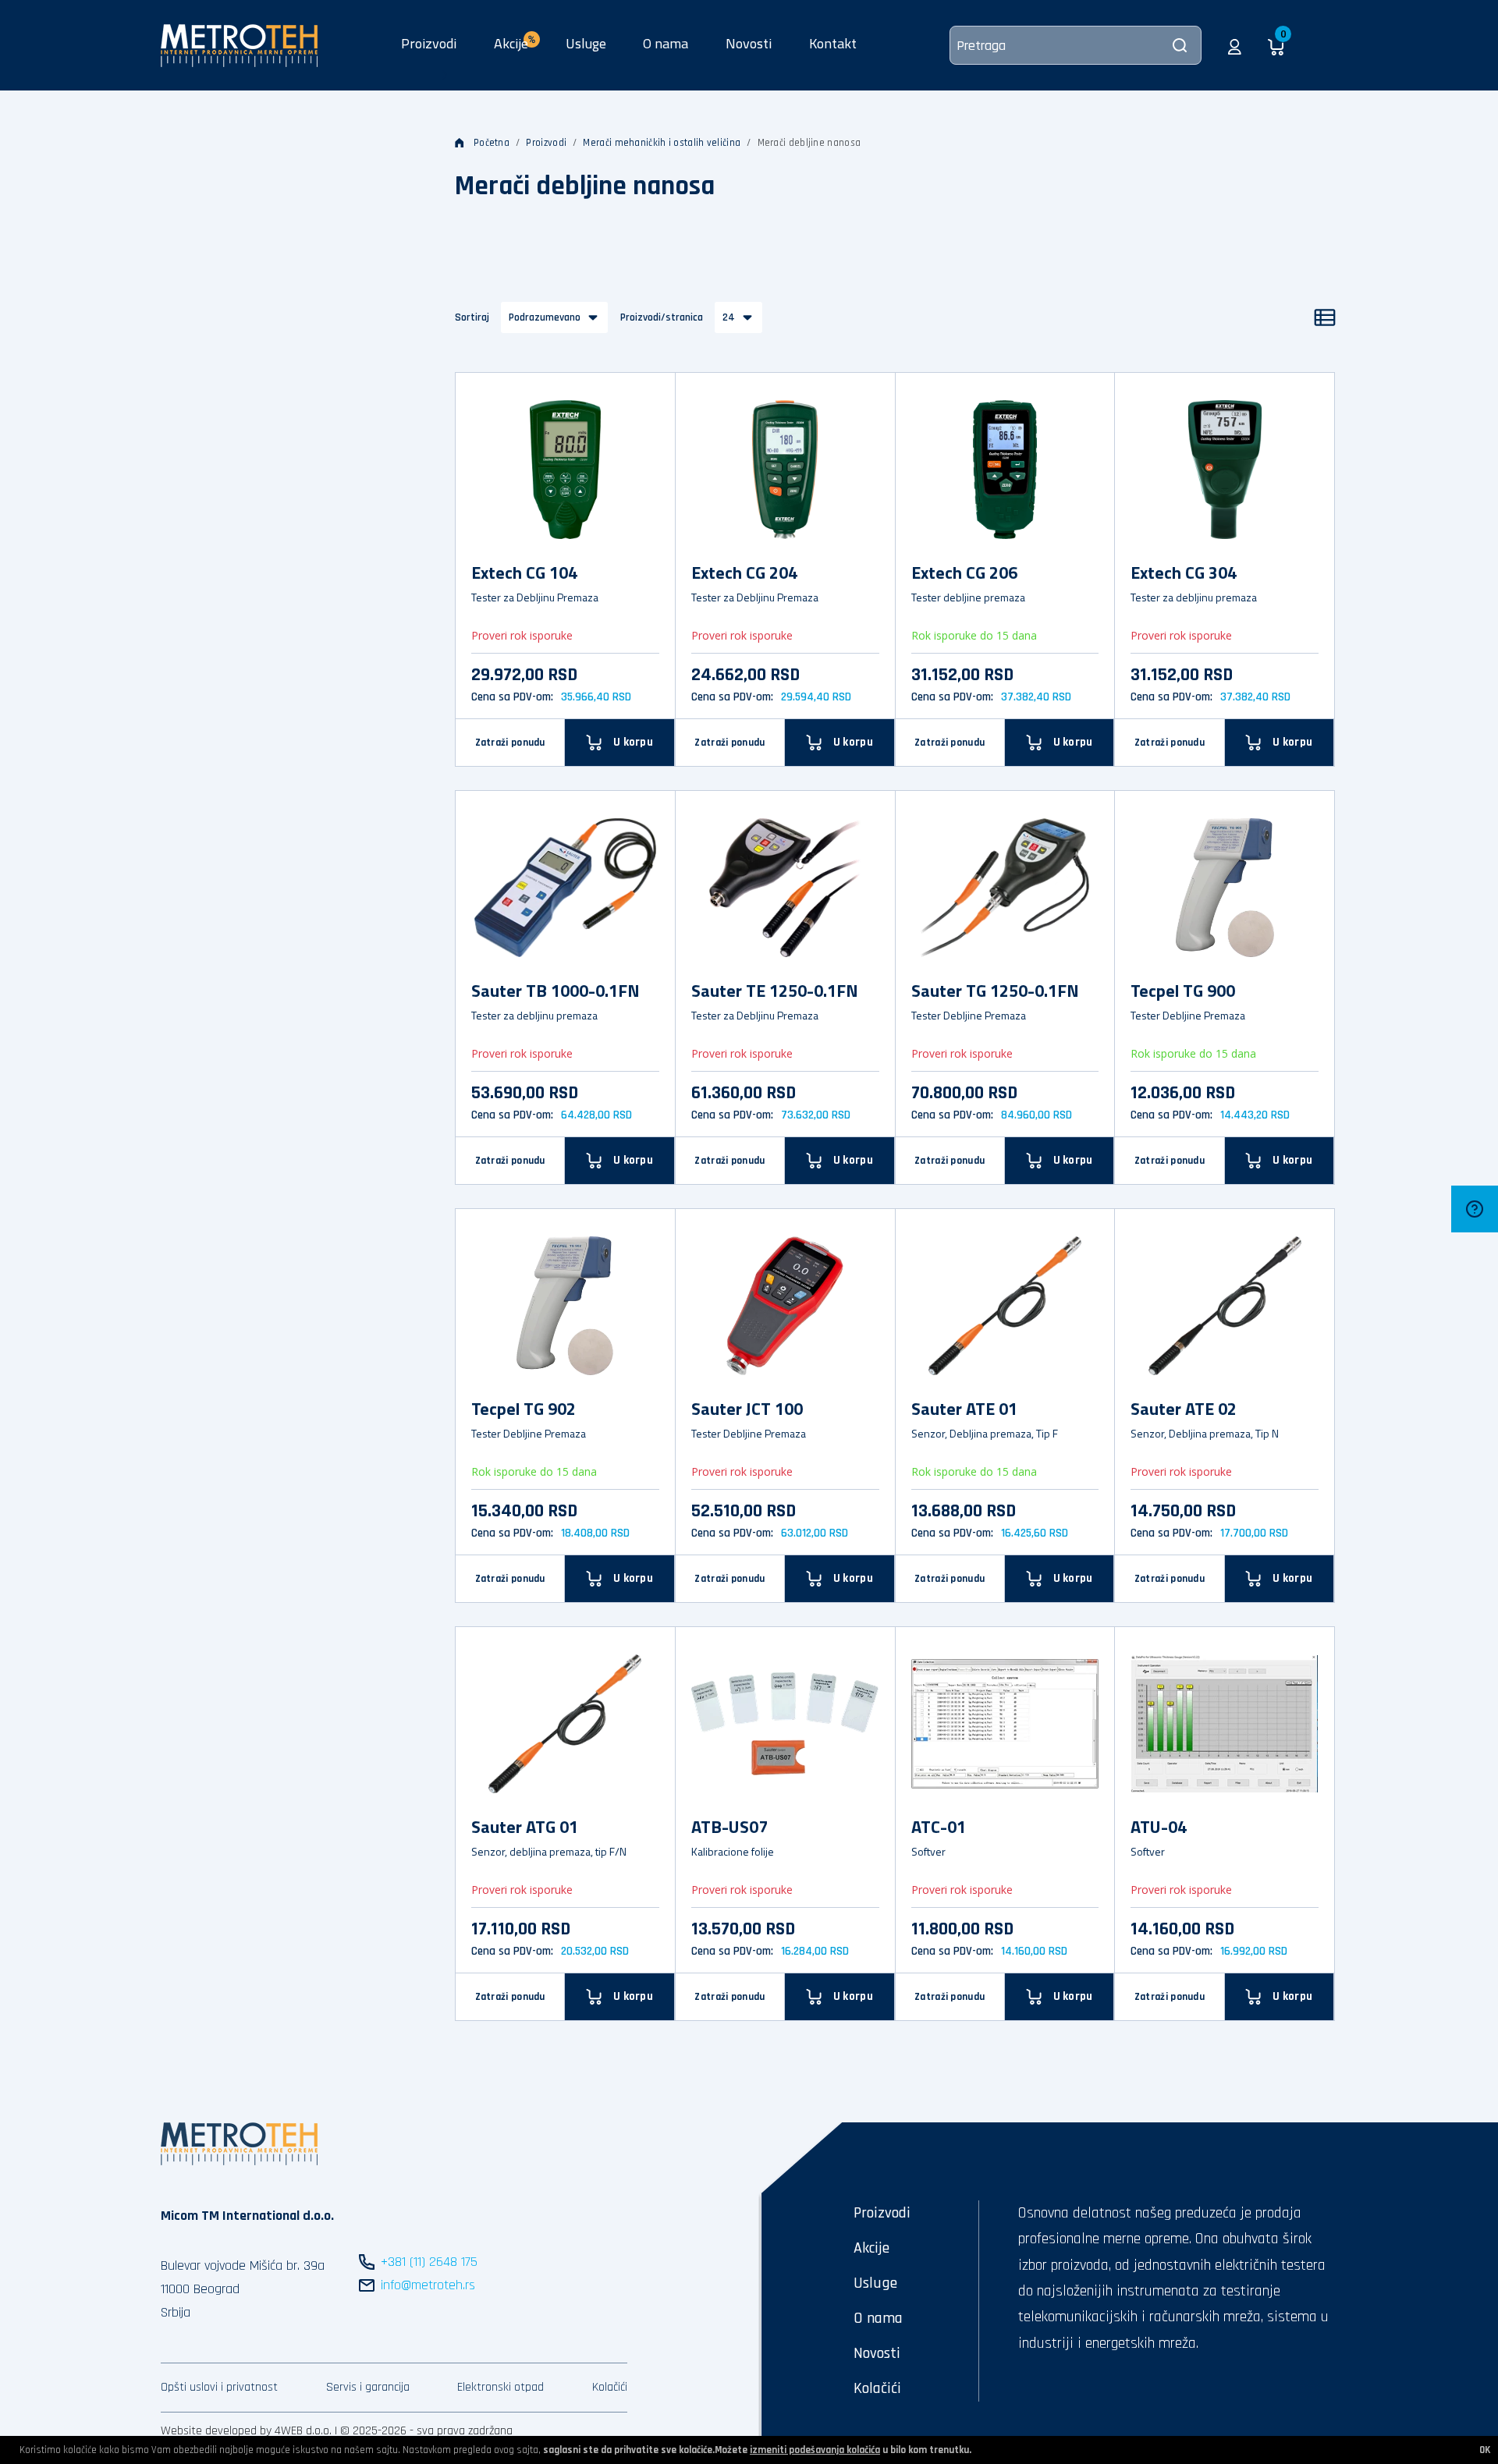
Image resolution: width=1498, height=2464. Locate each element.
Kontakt (833, 43)
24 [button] (729, 317)
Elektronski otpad (501, 2387)
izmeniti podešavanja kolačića (815, 2450)
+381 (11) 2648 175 (429, 2262)
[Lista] (1325, 317)
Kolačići (610, 2387)
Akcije (871, 2248)
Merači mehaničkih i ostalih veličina (662, 143)
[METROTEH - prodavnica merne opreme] (239, 44)
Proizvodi (429, 43)
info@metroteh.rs (428, 2285)
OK (1485, 2450)
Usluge (586, 43)
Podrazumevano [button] (545, 317)
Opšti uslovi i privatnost (219, 2387)
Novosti (749, 43)
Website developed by (216, 2431)
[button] (1235, 45)
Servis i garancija (368, 2387)
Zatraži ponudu (510, 743)
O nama (666, 43)
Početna (492, 143)
